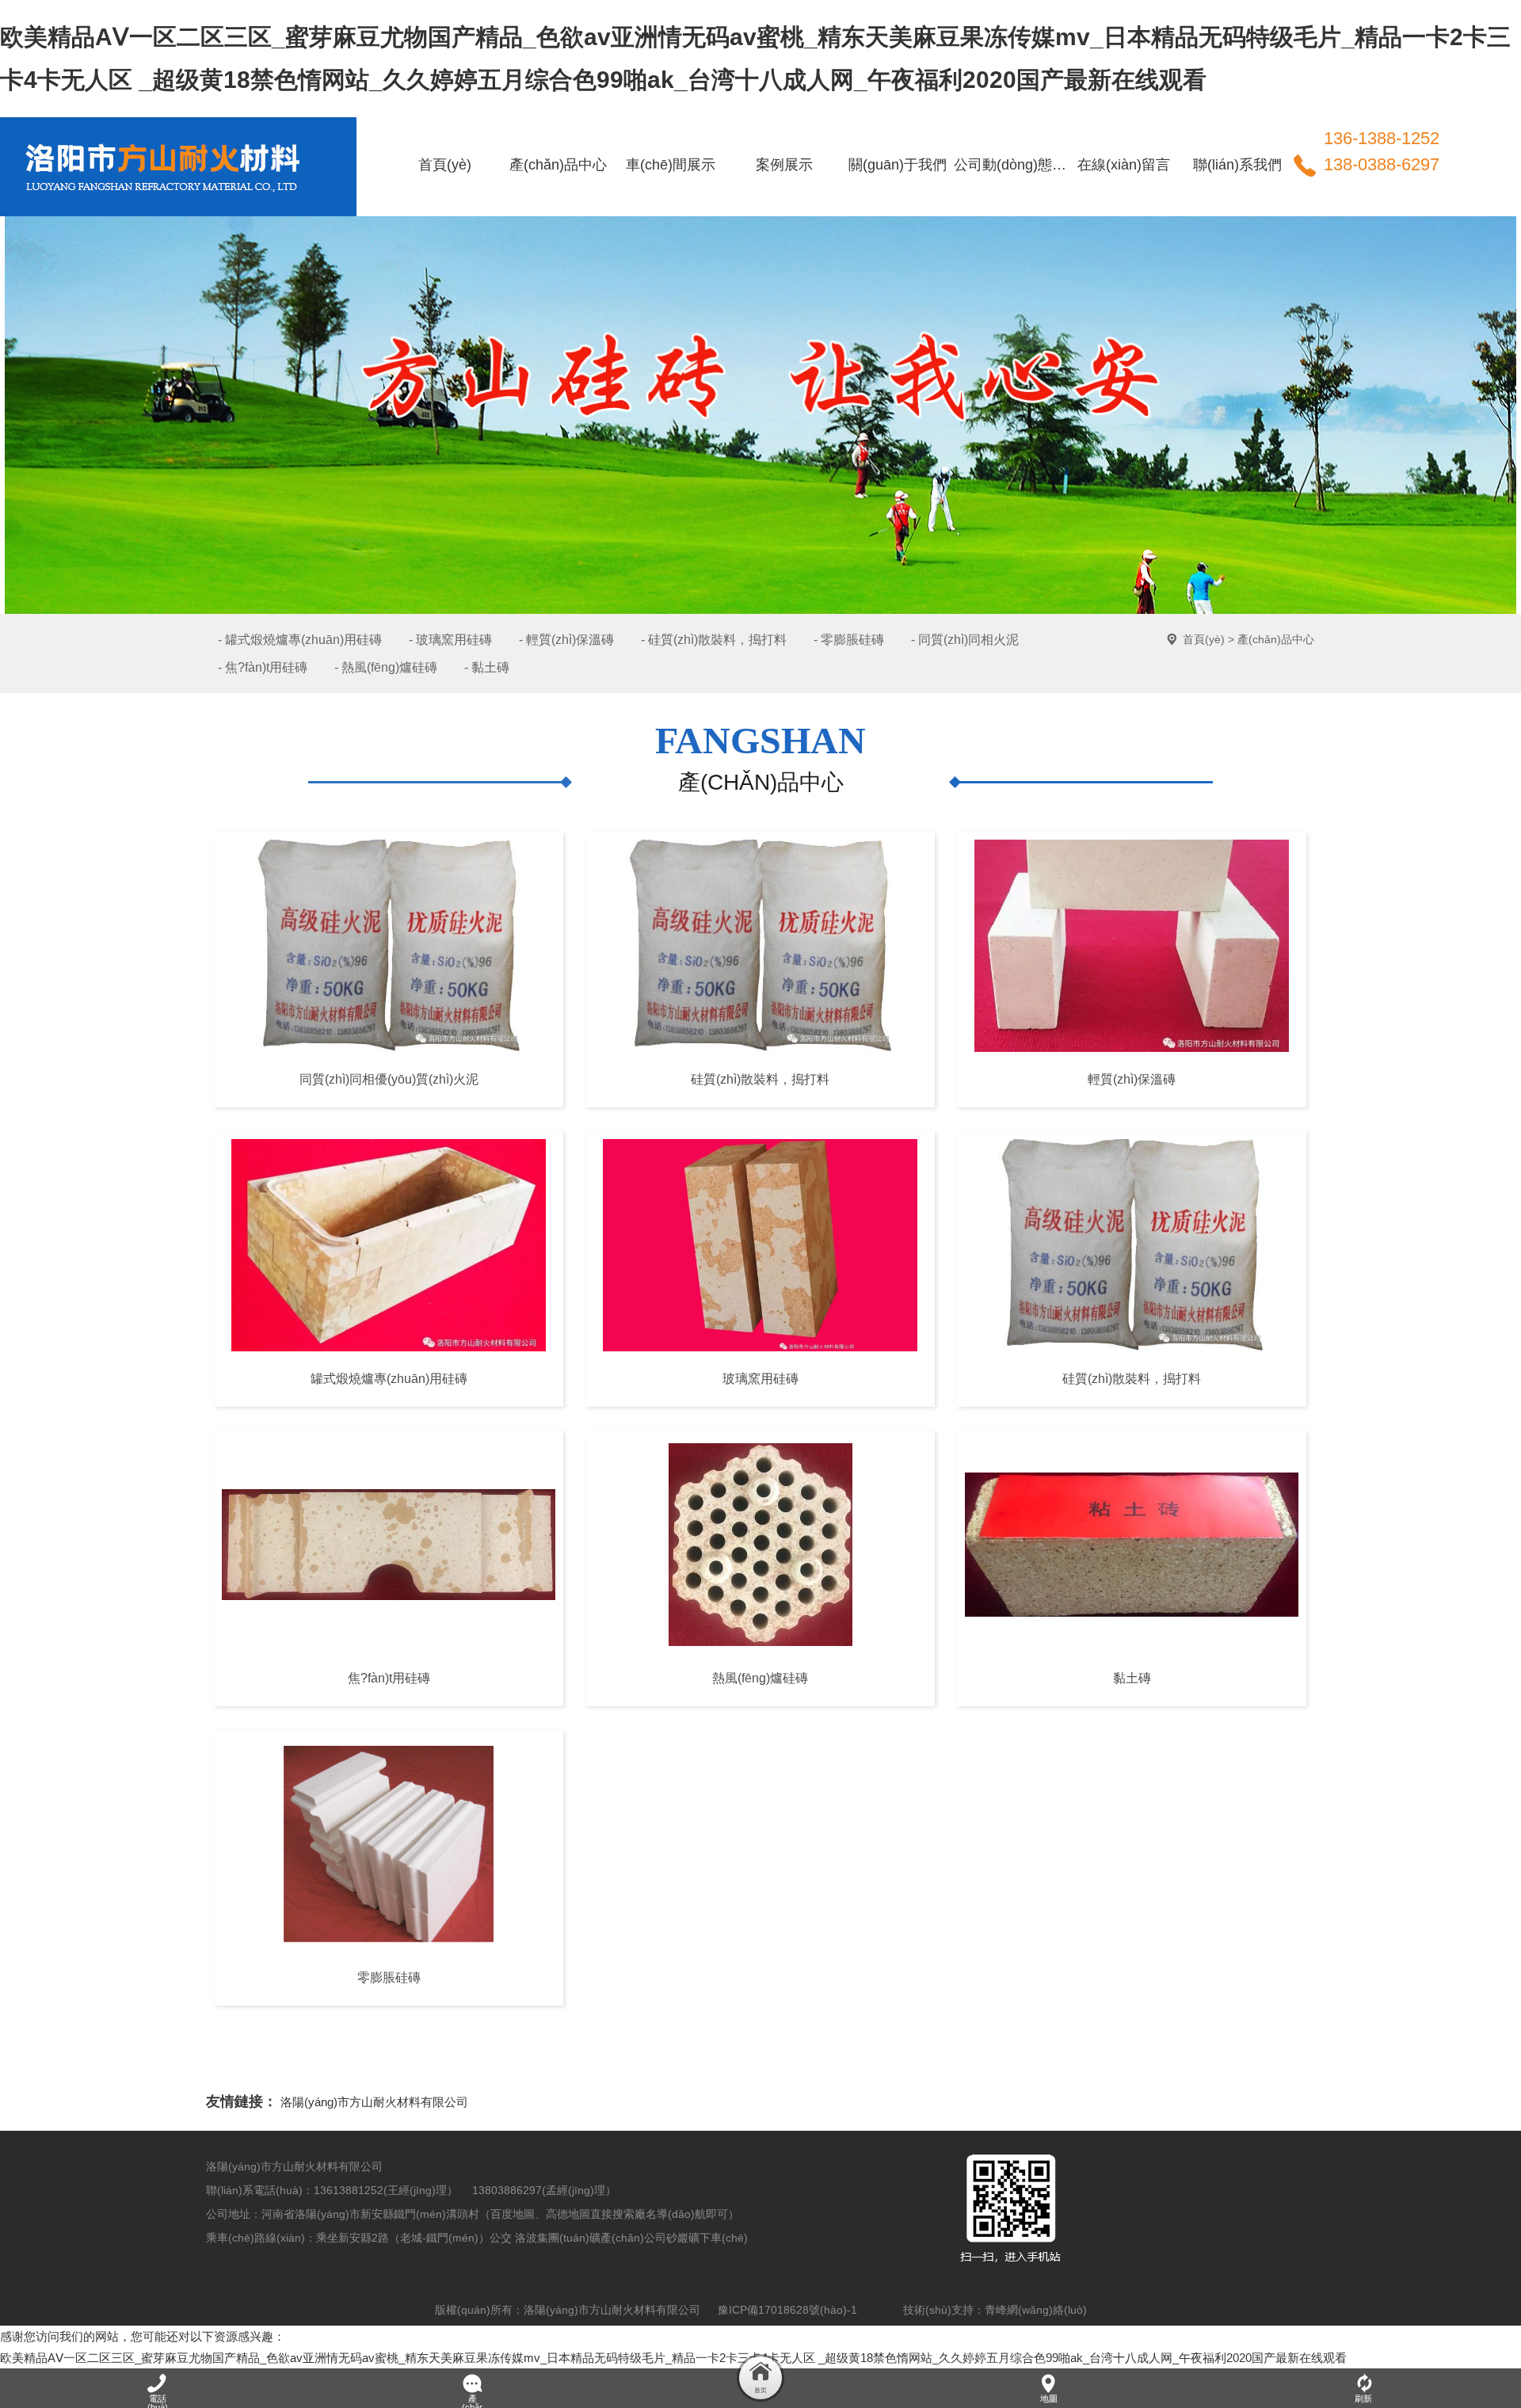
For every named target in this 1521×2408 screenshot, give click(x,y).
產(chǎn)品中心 (1276, 639)
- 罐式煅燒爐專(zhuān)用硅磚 (300, 640)
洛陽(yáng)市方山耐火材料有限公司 (374, 2102)
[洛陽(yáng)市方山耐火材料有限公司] (170, 138)
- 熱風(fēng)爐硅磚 (386, 667)
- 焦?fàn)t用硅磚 (263, 667)
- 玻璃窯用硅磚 (450, 640)
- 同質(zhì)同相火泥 (965, 640)
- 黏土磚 (487, 667)
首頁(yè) (1204, 639)
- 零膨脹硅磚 (849, 640)
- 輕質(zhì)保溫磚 (566, 640)
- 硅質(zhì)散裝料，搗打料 (714, 640)
